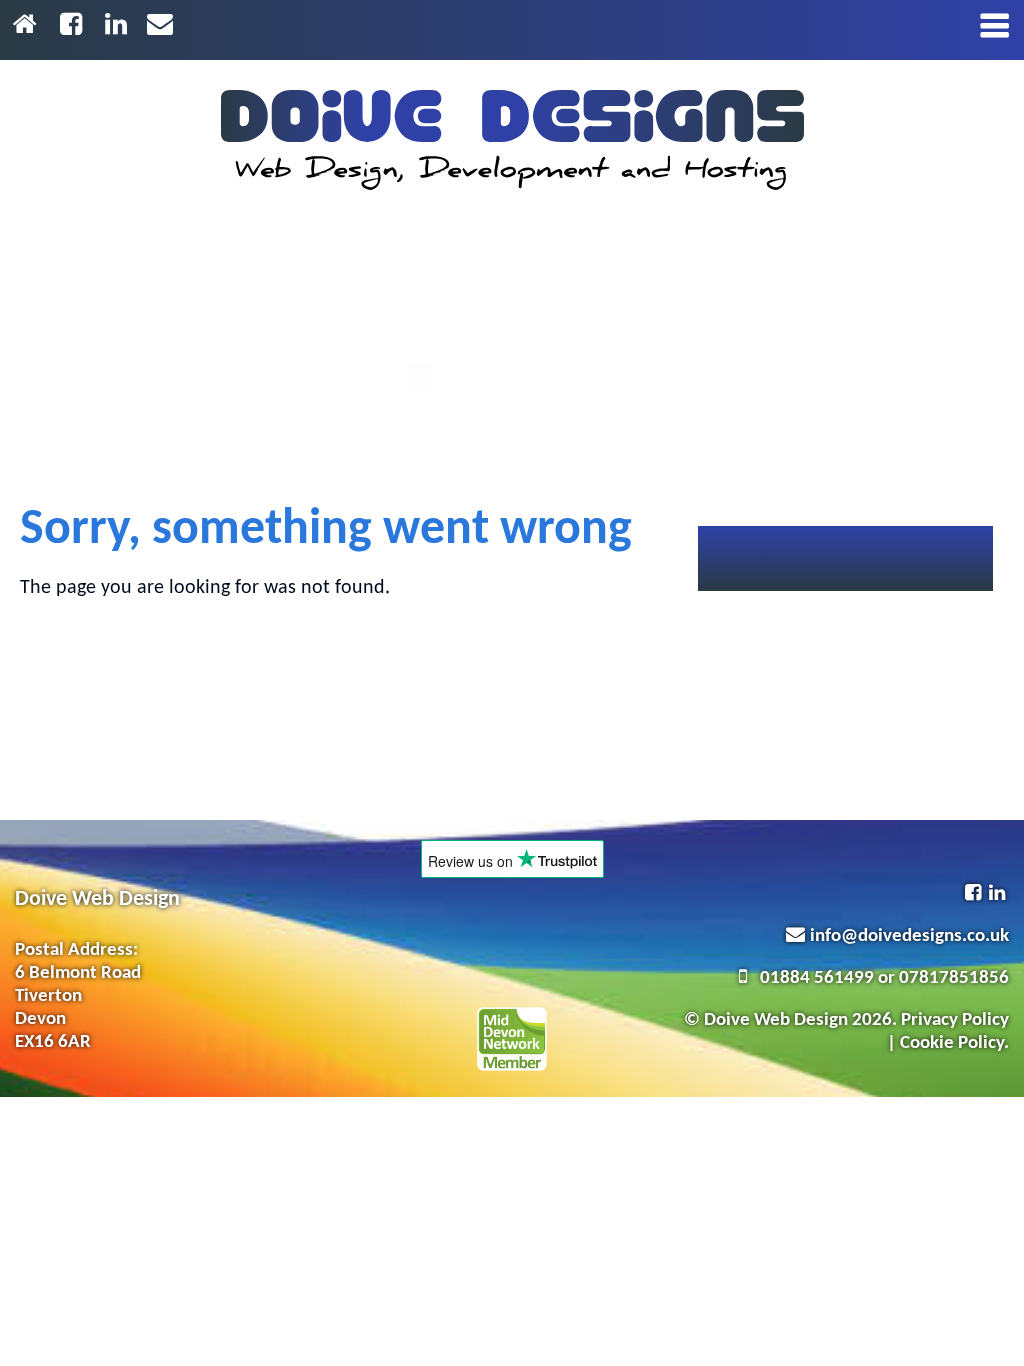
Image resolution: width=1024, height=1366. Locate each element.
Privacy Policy (955, 1020)
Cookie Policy (952, 1043)
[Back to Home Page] (28, 26)
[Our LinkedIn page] (119, 26)
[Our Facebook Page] (74, 26)
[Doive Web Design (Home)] (512, 140)
